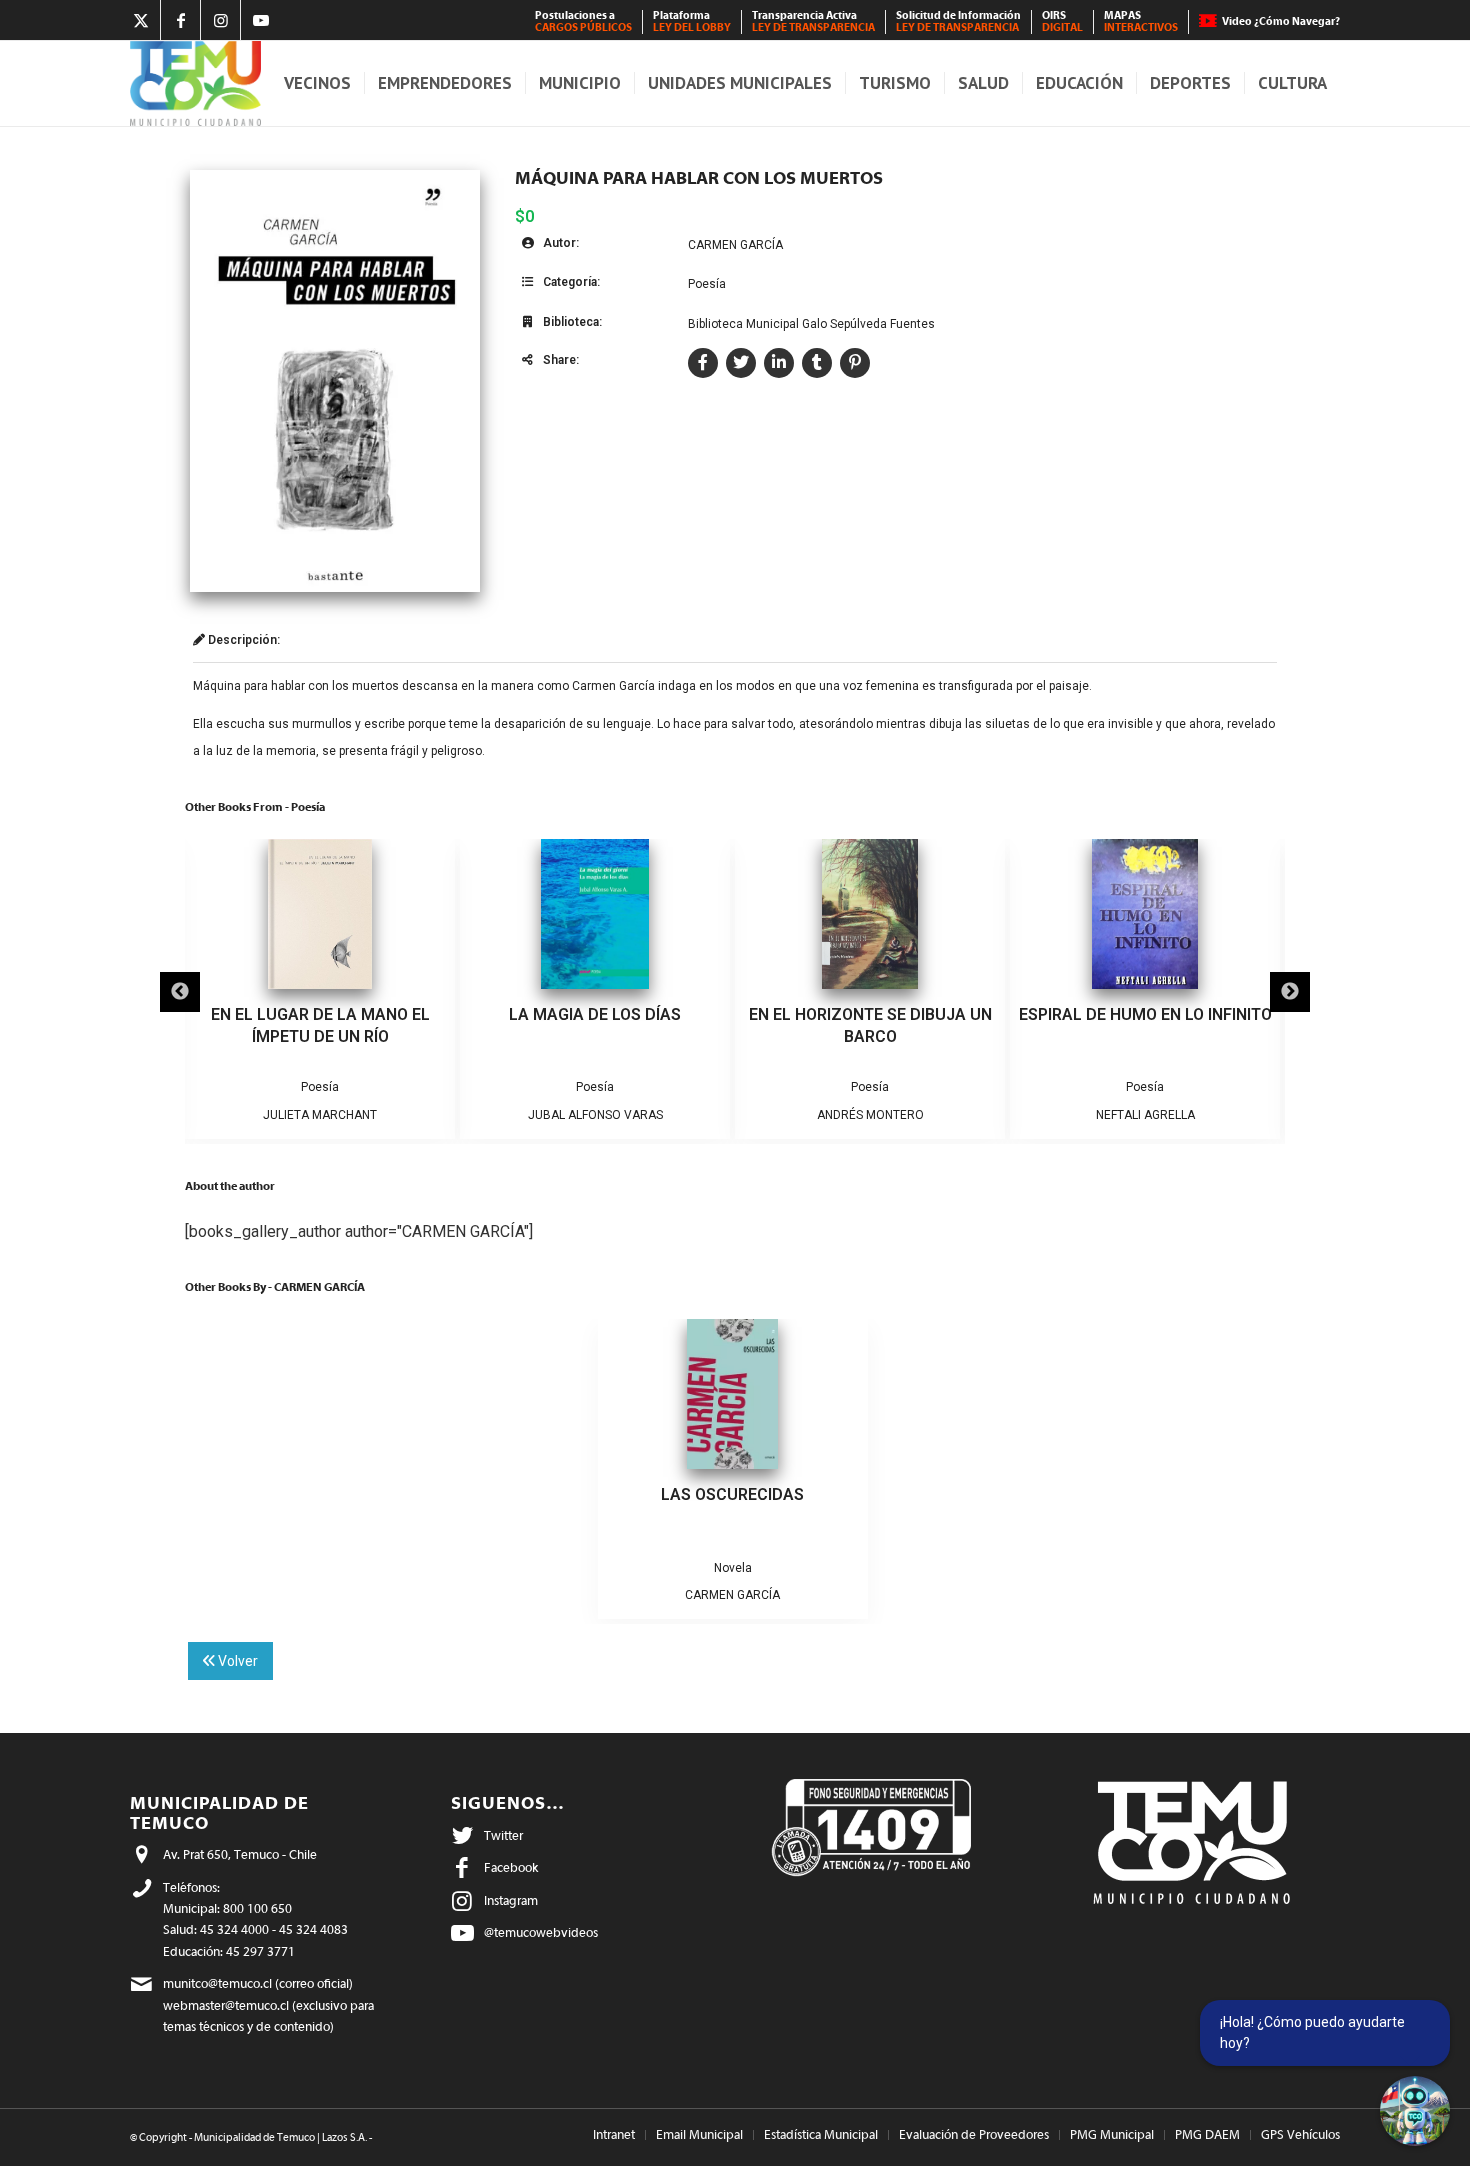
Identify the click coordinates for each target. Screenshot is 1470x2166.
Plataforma (692, 21)
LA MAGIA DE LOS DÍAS (595, 1014)
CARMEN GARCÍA (735, 245)
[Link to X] (140, 20)
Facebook (511, 1867)
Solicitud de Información (958, 21)
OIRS (1062, 21)
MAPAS (1141, 21)
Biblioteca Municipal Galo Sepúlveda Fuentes (811, 324)
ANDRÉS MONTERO (870, 1115)
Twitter (503, 1835)
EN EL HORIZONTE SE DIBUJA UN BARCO (870, 1025)
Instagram (511, 1900)
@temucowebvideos (541, 1932)
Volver (236, 1661)
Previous (180, 992)
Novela (733, 1568)
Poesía (707, 284)
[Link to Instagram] (220, 20)
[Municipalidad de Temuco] (195, 83)
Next (1290, 992)
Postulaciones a (583, 21)
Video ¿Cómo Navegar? (1281, 21)
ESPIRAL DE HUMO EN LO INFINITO (1145, 1014)
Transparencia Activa (813, 21)
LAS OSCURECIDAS (732, 1494)
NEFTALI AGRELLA (1145, 1115)
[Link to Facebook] (180, 20)
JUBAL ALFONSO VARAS (595, 1115)
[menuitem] (584, 22)
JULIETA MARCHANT (320, 1115)
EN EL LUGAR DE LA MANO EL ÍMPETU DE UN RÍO (320, 1025)
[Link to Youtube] (261, 20)
